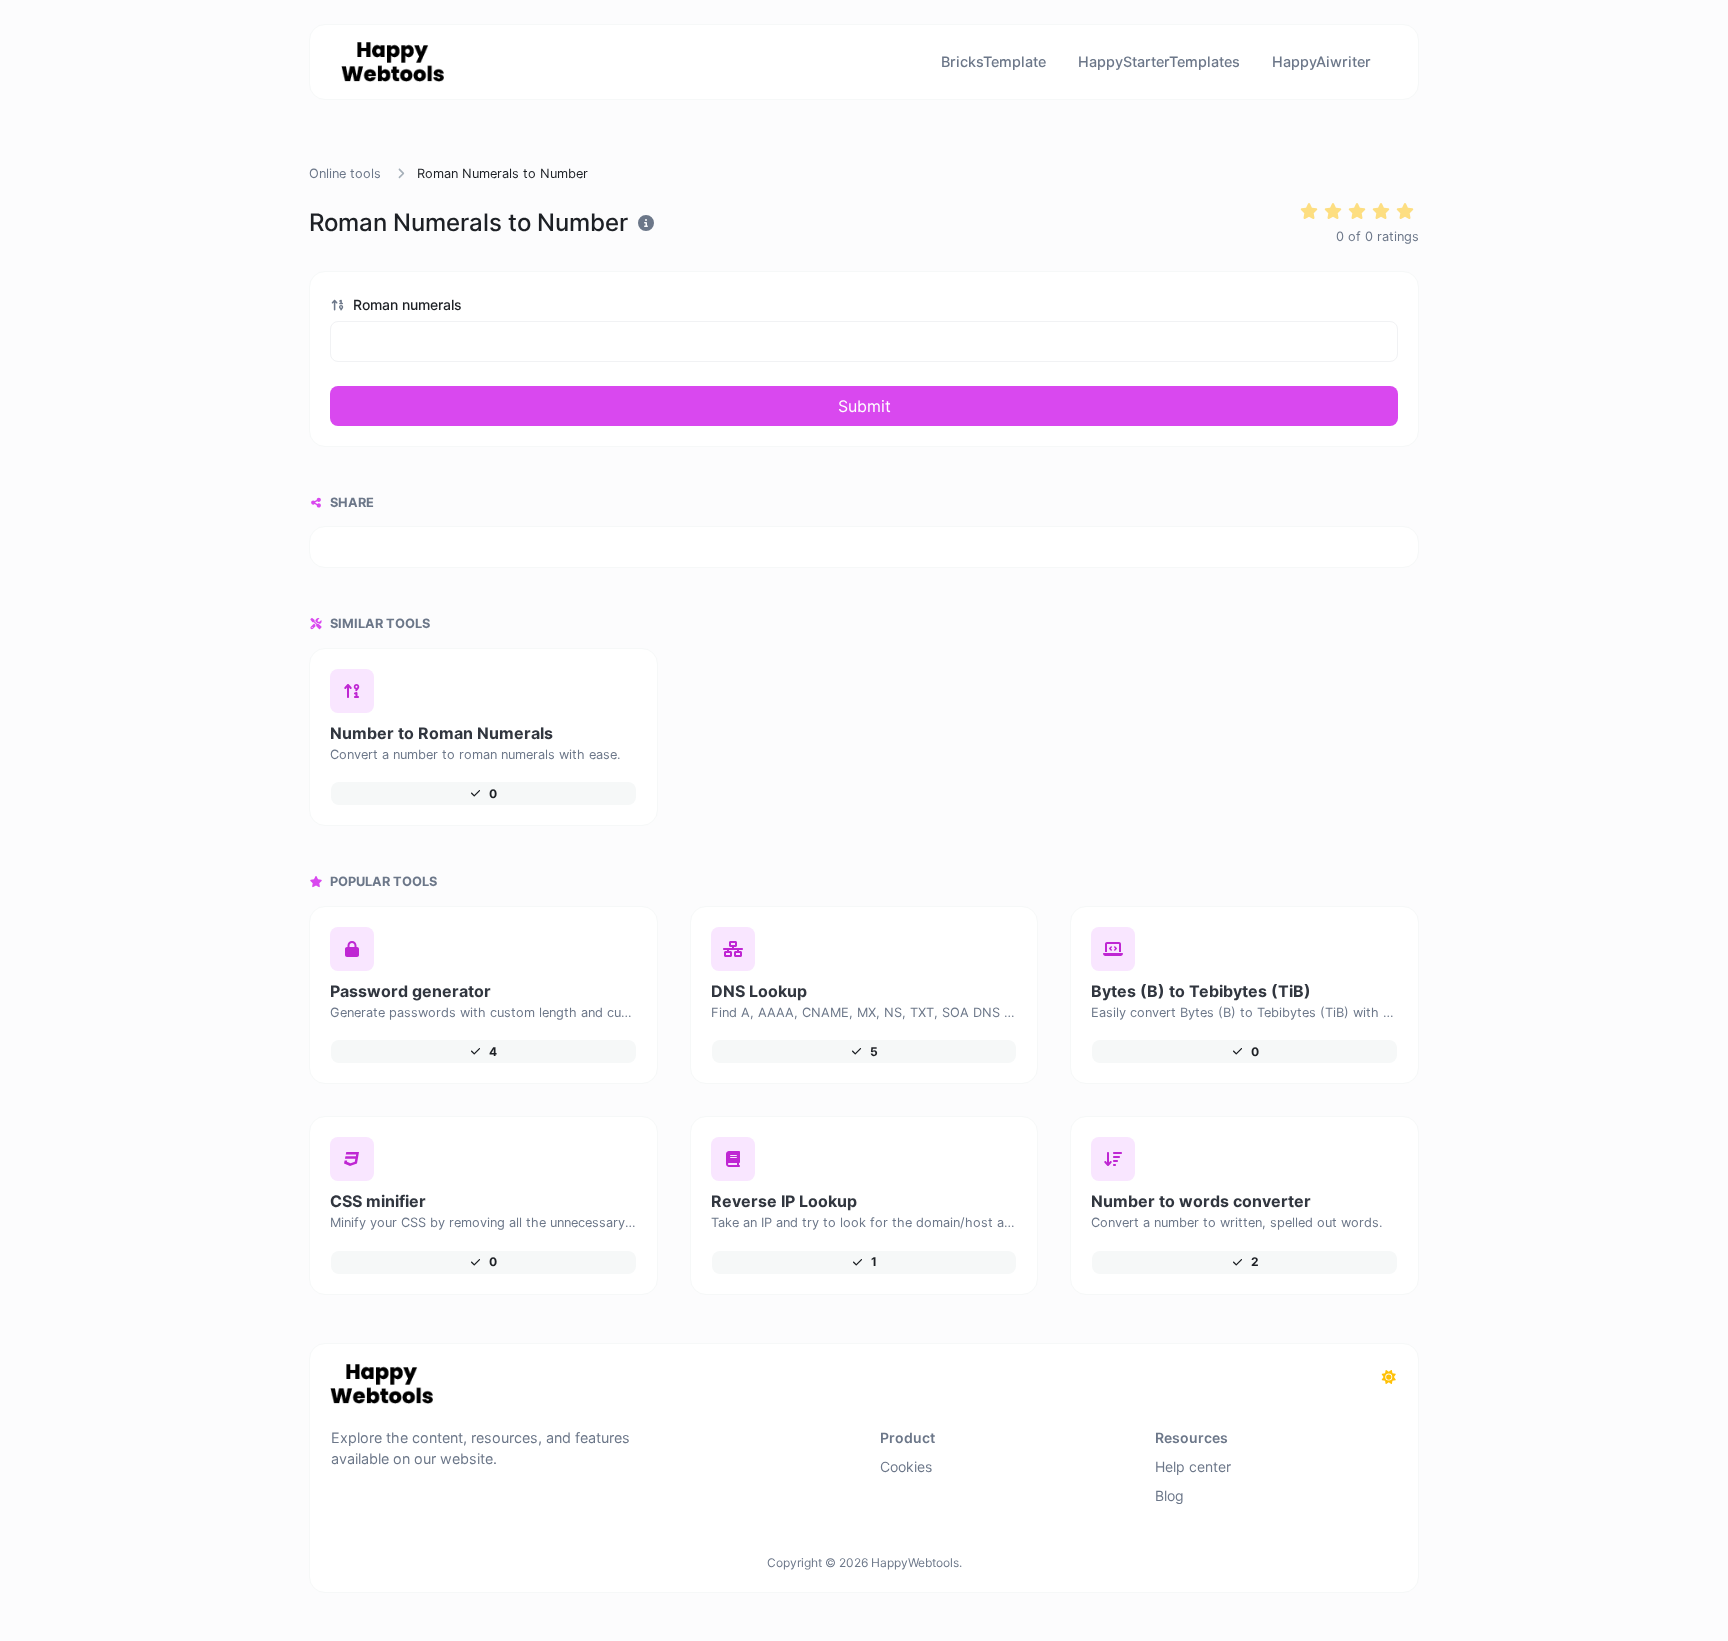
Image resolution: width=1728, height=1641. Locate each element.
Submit (864, 406)
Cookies (906, 1466)
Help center (1193, 1466)
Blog (1169, 1495)
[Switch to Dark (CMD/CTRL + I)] (1389, 1377)
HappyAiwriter (1321, 61)
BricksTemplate (993, 61)
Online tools (345, 173)
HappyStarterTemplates (1159, 61)
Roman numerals (405, 304)
